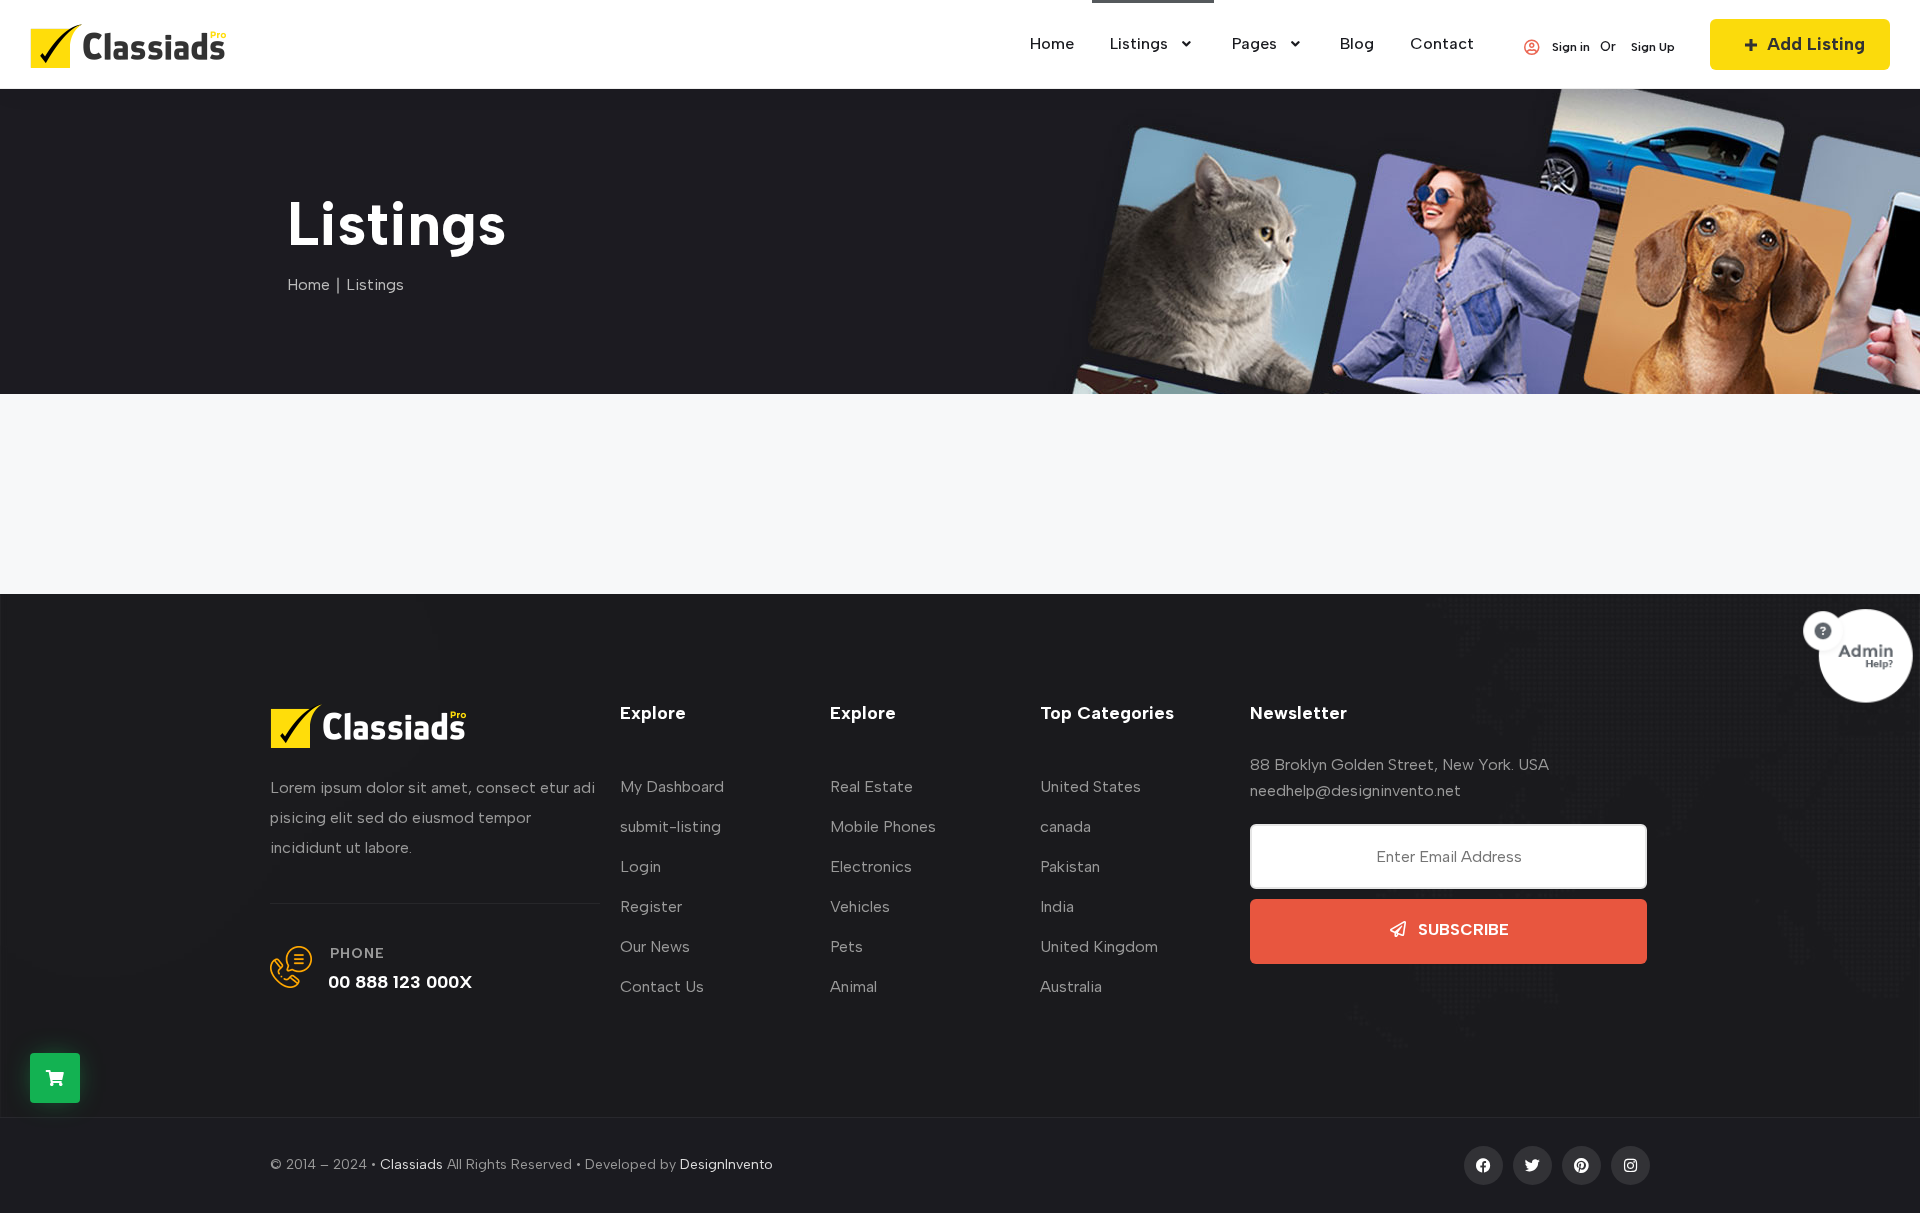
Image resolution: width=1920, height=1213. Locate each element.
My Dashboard (672, 786)
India (1057, 906)
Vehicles (860, 906)
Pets (846, 946)
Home (308, 284)
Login (640, 866)
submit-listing (670, 826)
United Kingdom (1099, 946)
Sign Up (1653, 47)
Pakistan (1070, 866)
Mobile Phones (883, 826)
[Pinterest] (1581, 1165)
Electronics (871, 866)
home (1052, 43)
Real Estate (871, 786)
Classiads (411, 1164)
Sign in (1571, 47)
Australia (1071, 986)
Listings (1139, 43)
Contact (1442, 43)
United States (1090, 786)
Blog (1357, 43)
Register (651, 906)
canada (1065, 826)
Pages (1254, 43)
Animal (853, 986)
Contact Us (662, 986)
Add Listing (1816, 44)
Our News (655, 946)
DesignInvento (726, 1164)
